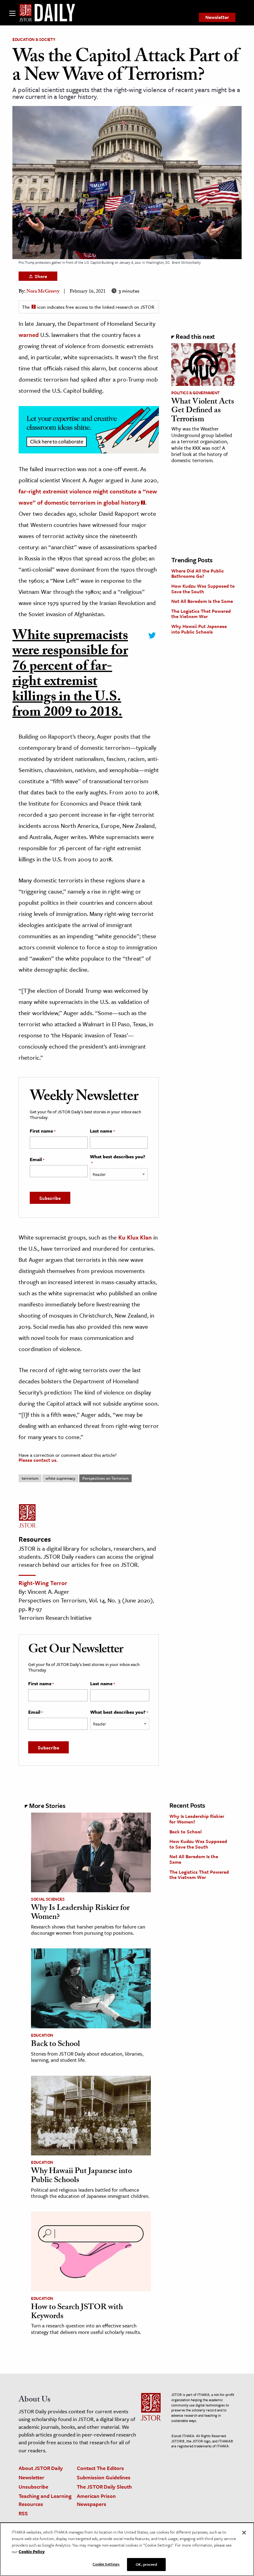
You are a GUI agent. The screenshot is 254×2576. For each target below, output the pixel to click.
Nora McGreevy (43, 292)
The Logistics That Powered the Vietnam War (201, 614)
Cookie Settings (106, 2564)
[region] (127, 2549)
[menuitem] (217, 17)
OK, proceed (146, 2564)
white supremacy (60, 1478)
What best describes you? (118, 1160)
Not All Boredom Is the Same (202, 601)
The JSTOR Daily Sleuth (104, 2487)
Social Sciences (48, 1899)
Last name (102, 1131)
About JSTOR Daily (41, 2468)
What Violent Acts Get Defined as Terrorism (203, 411)
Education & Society (34, 39)
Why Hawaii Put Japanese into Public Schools (199, 629)
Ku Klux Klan (135, 1237)
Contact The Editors (100, 2468)
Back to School (55, 2045)
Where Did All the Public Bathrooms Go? (198, 573)
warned (29, 335)
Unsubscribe (33, 2487)
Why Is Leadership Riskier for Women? (80, 1913)
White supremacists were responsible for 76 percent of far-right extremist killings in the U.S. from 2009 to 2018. (70, 676)
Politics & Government (195, 393)
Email (37, 1160)
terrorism (30, 1478)
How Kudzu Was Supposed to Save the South (203, 589)
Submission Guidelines (104, 2477)
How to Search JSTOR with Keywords (77, 2312)
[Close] (244, 2533)
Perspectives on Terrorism (105, 1478)
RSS (23, 2513)
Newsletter (217, 17)
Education (42, 2035)
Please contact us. (38, 1460)
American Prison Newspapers (96, 2500)
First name (43, 1131)
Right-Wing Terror (43, 1583)
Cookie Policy (32, 2552)
